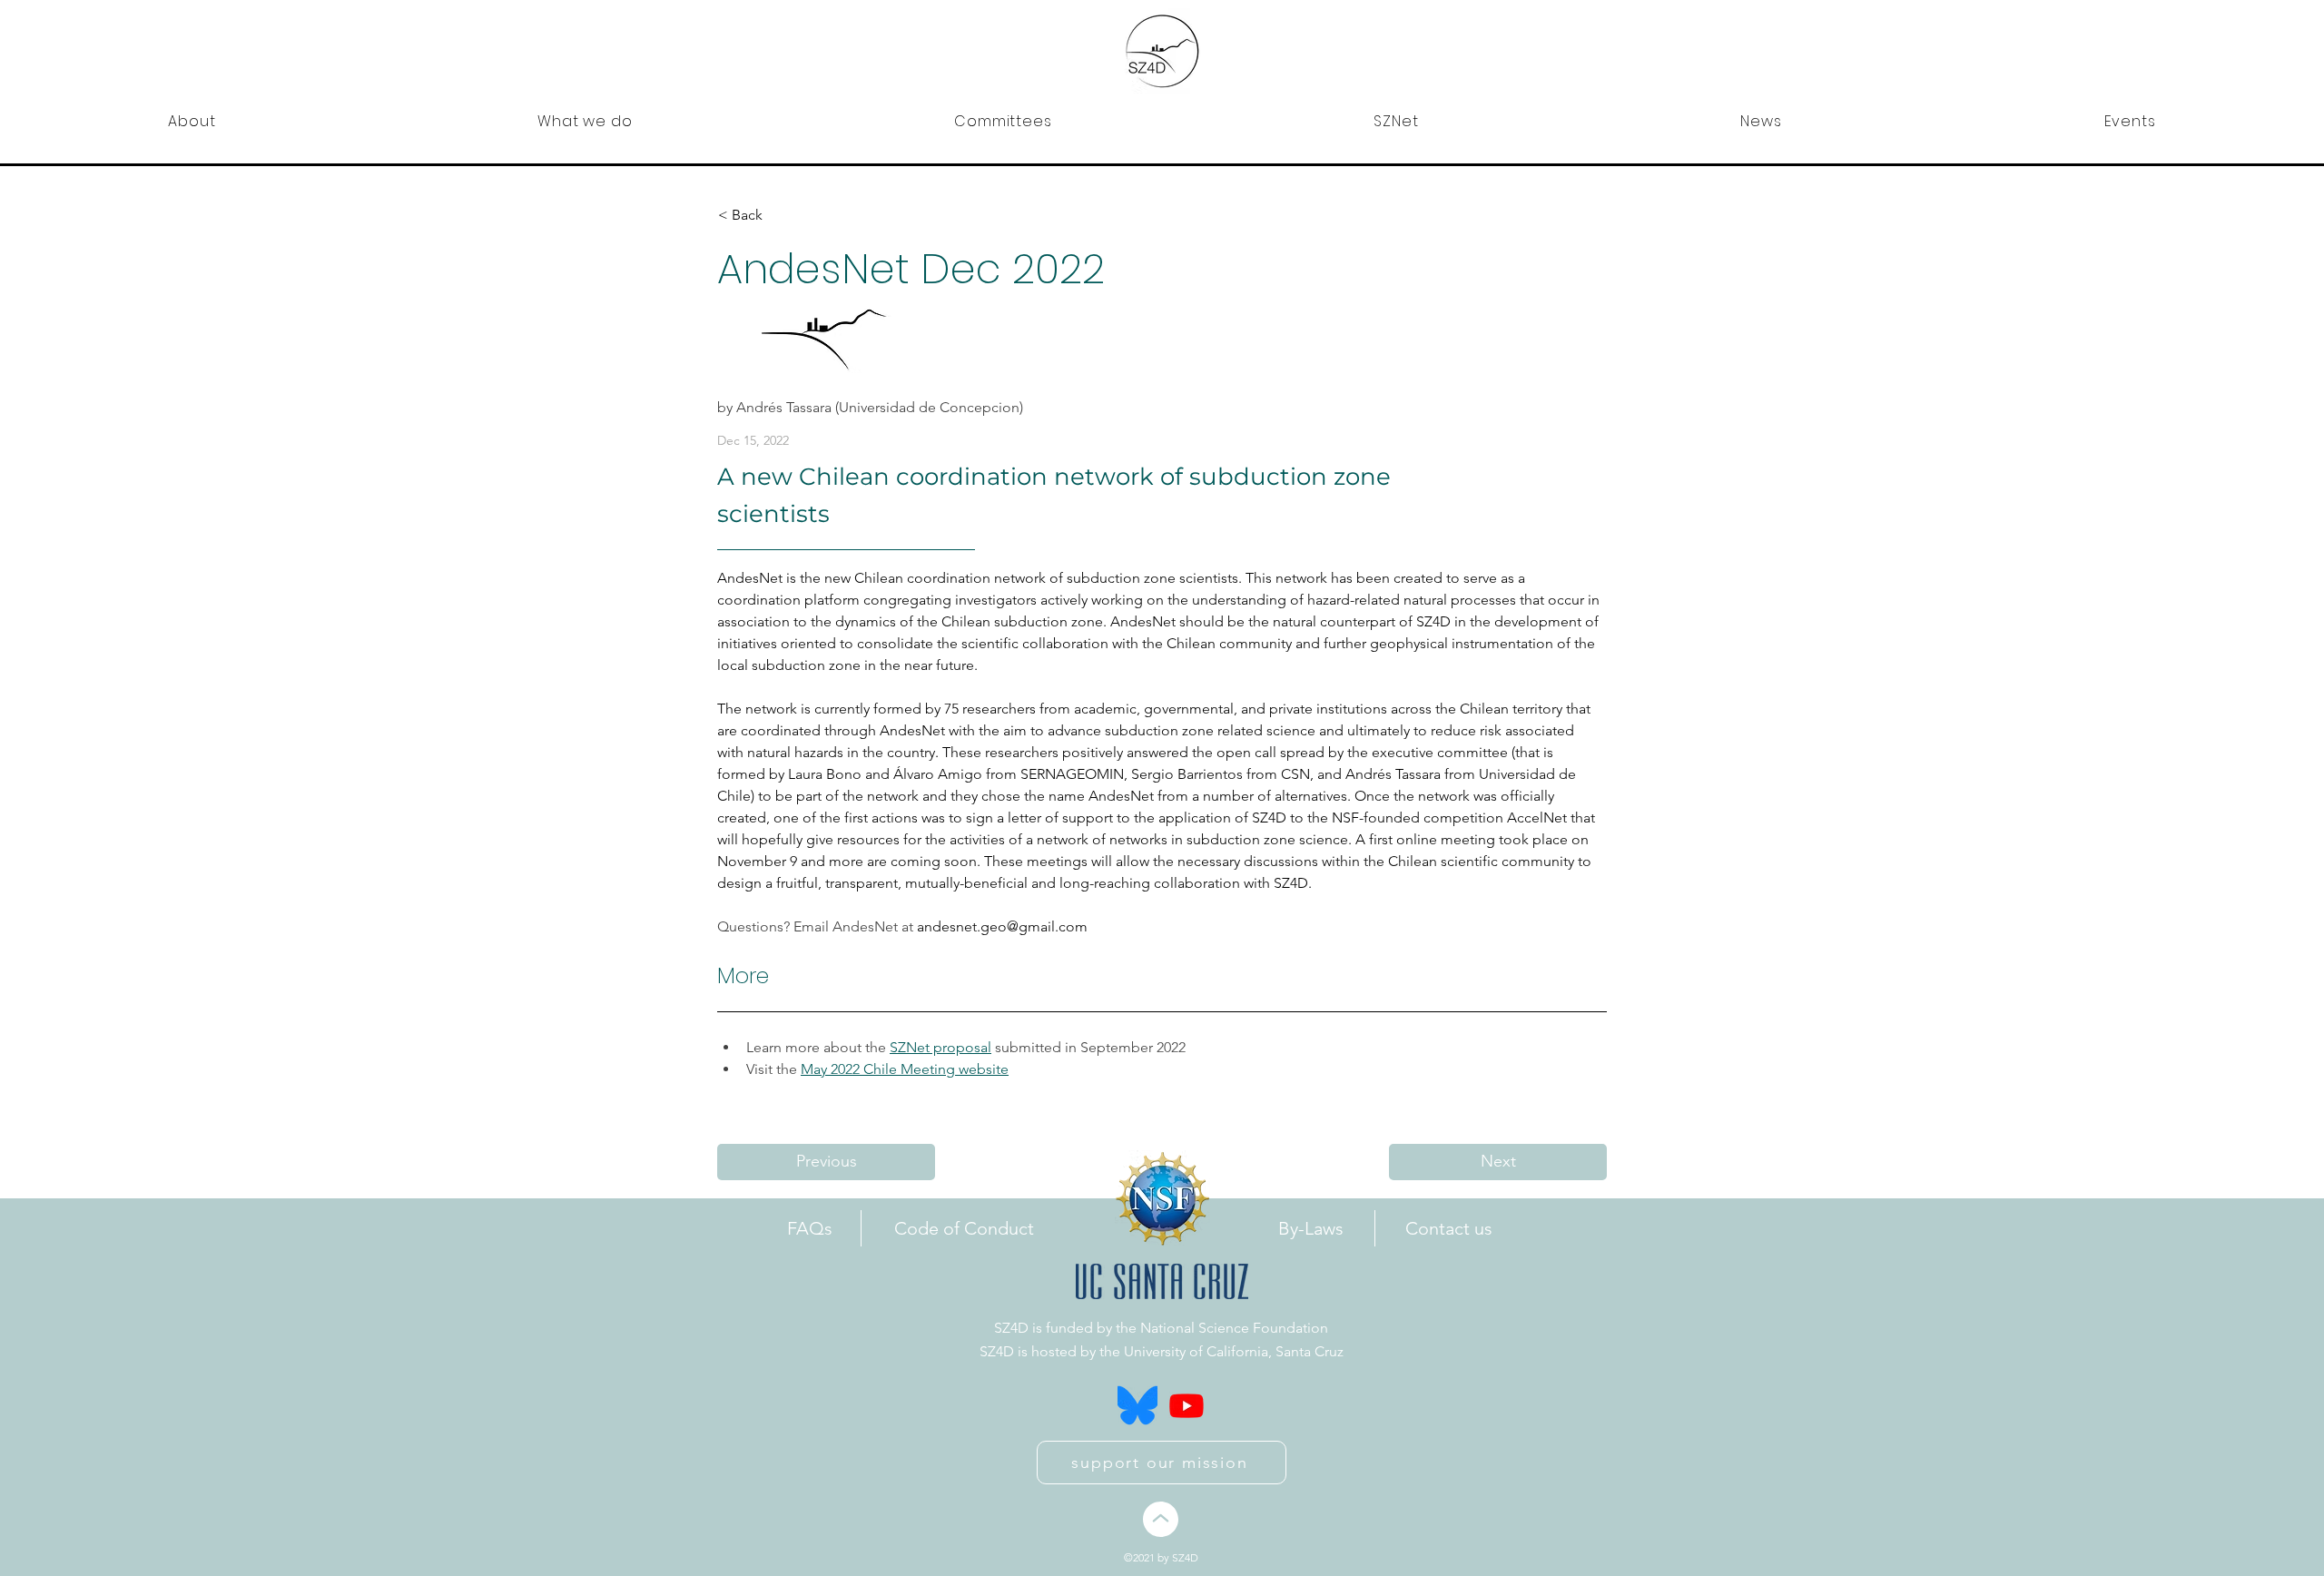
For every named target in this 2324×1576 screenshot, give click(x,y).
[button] (192, 121)
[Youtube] (1187, 1405)
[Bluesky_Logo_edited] (1137, 1405)
